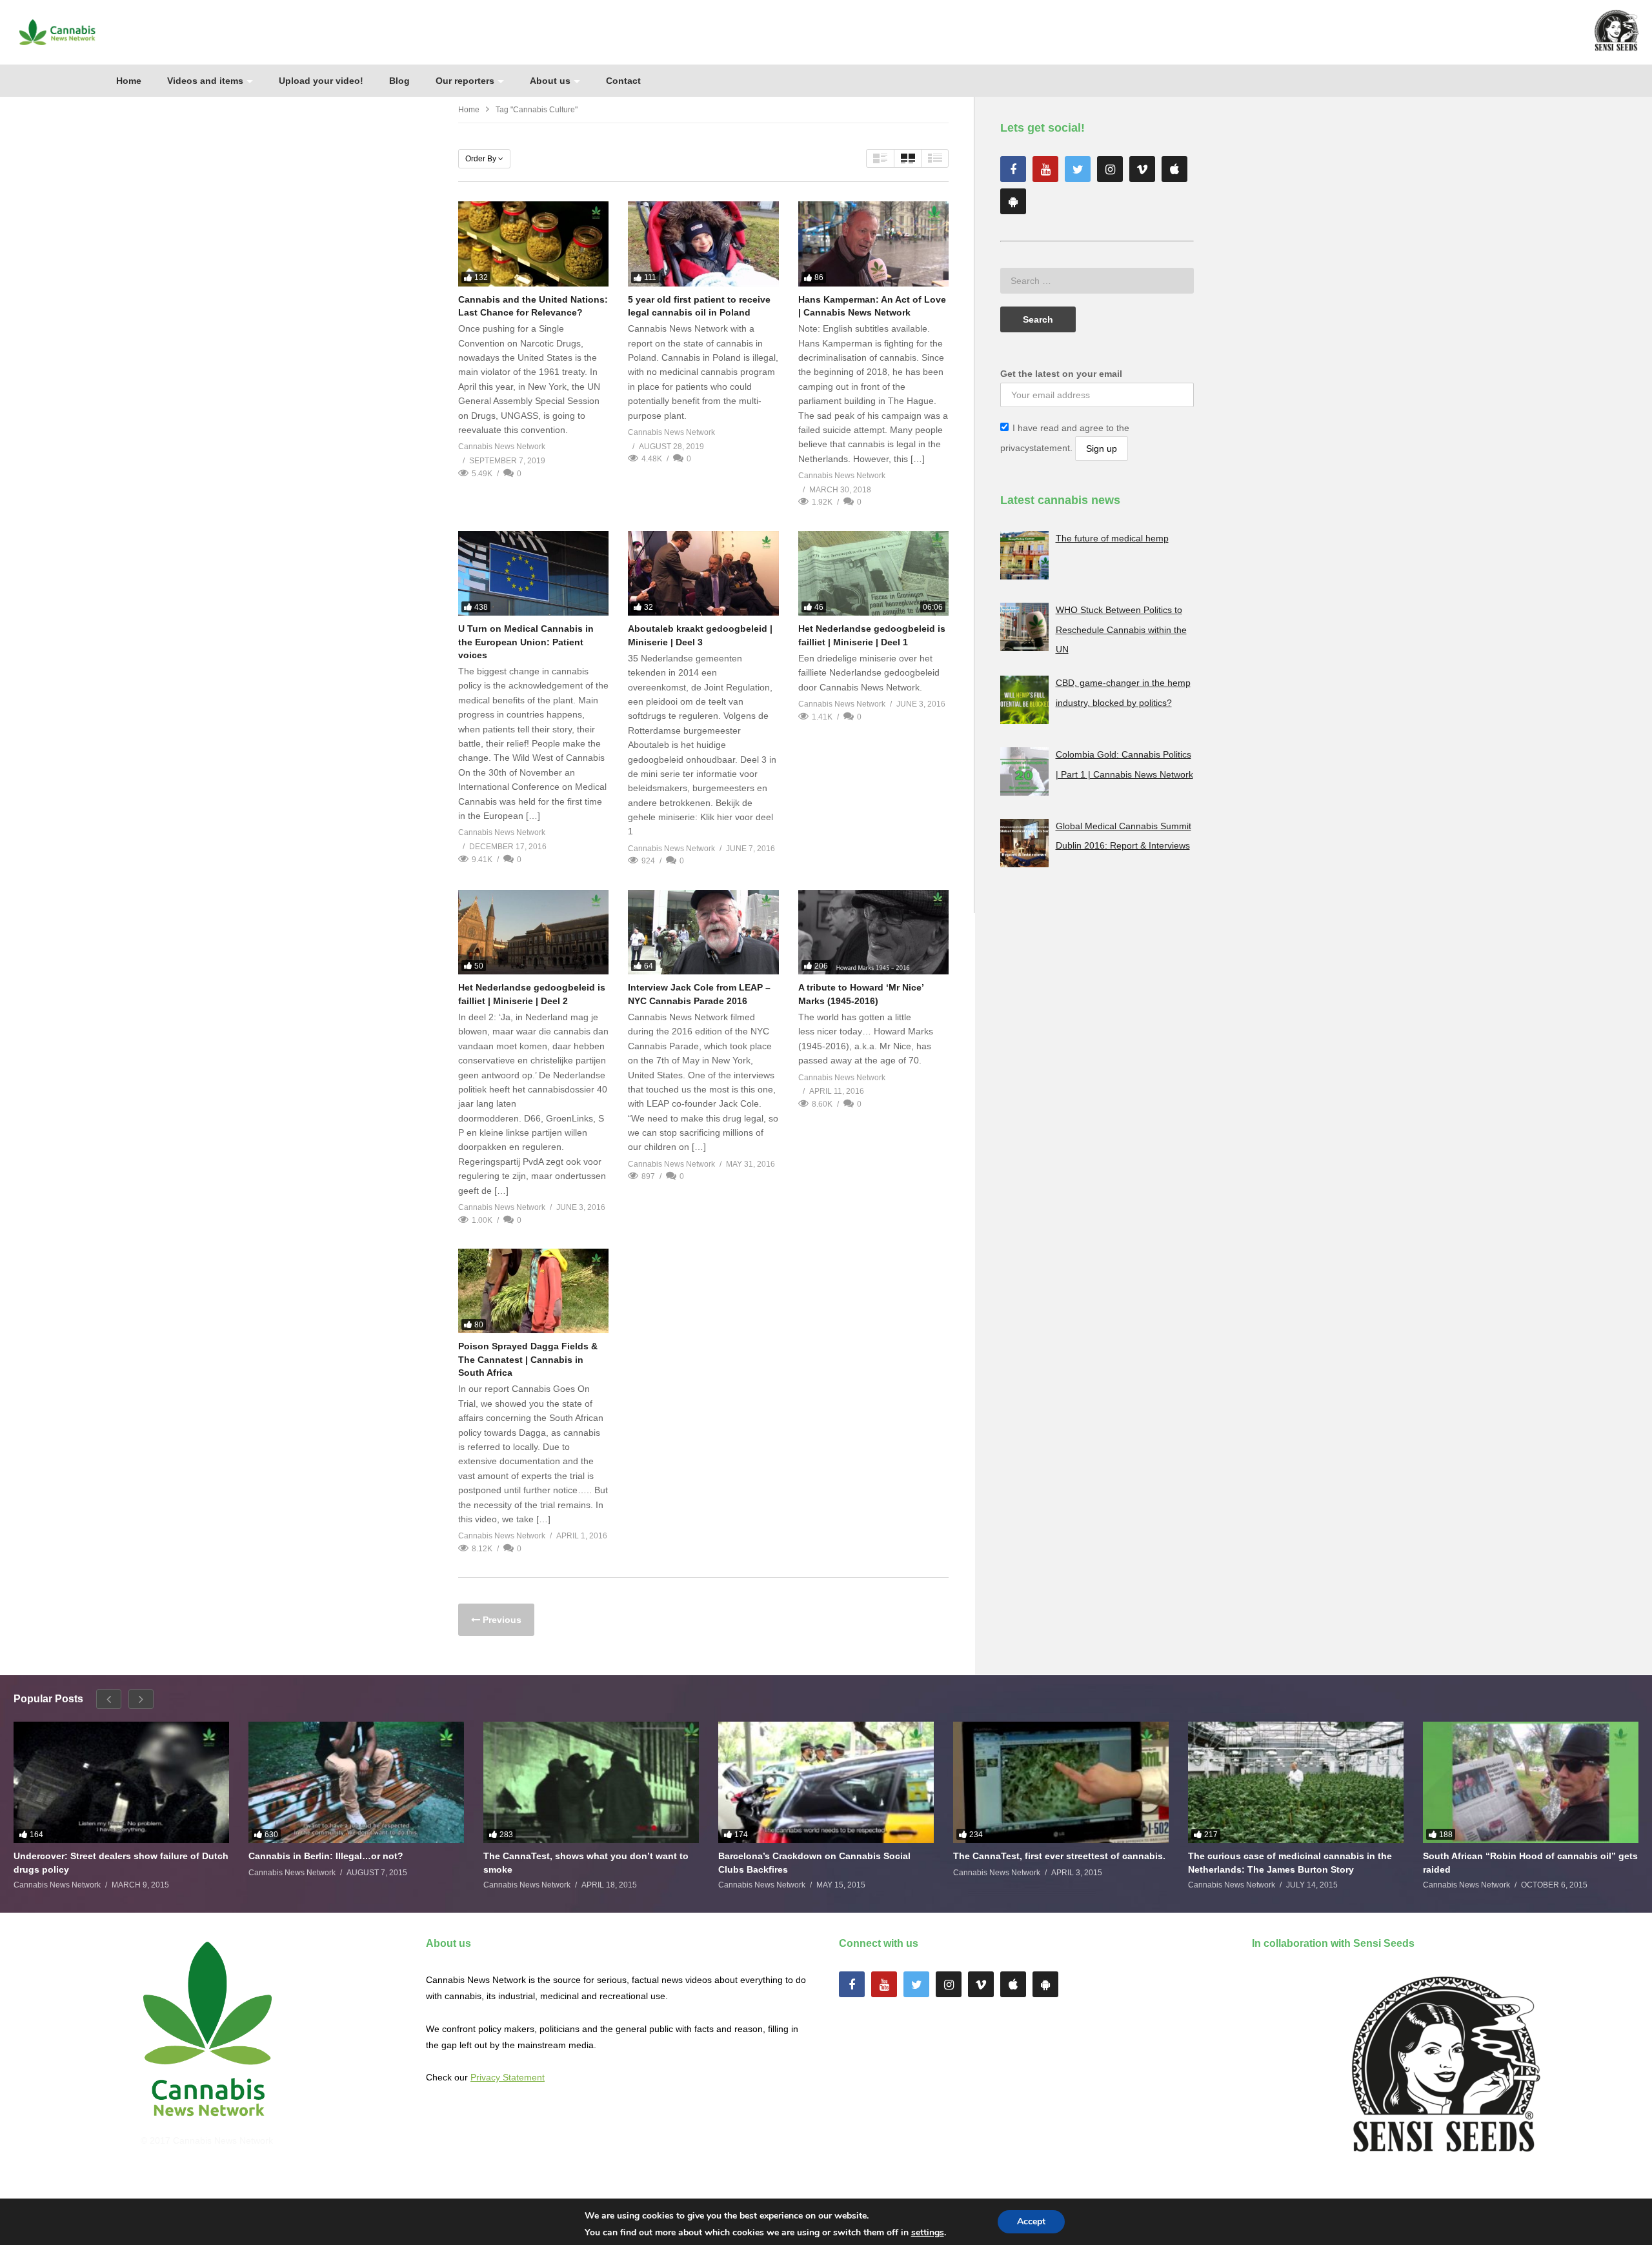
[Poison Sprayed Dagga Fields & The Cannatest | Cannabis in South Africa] (533, 1291)
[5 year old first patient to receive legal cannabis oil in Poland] (703, 244)
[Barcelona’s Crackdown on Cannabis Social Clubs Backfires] (826, 1782)
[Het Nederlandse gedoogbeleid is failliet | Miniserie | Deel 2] (533, 932)
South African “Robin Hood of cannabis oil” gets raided (1530, 1862)
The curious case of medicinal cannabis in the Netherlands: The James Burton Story (1290, 1862)
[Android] (1013, 201)
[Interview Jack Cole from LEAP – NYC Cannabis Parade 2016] (703, 932)
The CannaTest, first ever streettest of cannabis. (1059, 1856)
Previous (501, 1620)
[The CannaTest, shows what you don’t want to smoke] (591, 1782)
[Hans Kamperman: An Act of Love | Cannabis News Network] (873, 244)
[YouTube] (1045, 169)
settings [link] (928, 2232)
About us (550, 81)
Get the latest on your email (1061, 374)
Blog (399, 81)
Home (129, 81)
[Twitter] (1078, 169)
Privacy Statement (508, 2077)
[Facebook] (1013, 169)
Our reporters (465, 81)
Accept (1031, 2221)
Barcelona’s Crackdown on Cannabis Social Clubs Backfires (814, 1862)
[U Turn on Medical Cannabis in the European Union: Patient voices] (533, 573)
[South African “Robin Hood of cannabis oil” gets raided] (1531, 1782)
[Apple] (1174, 169)
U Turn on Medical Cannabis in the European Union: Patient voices (526, 642)
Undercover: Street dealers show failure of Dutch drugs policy (121, 1862)
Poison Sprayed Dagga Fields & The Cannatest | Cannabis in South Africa (528, 1359)
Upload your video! (321, 81)
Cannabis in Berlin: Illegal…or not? (326, 1856)
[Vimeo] (1142, 169)
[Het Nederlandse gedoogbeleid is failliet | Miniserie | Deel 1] (873, 573)
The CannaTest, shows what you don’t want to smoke (586, 1862)
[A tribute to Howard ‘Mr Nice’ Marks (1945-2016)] (873, 932)
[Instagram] (1110, 169)
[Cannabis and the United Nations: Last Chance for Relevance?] (533, 244)
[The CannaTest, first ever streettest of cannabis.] (1061, 1782)
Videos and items (205, 81)
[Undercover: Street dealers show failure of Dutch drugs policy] (121, 1782)
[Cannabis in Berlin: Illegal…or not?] (356, 1782)
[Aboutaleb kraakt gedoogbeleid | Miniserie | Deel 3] (703, 573)
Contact (623, 81)
